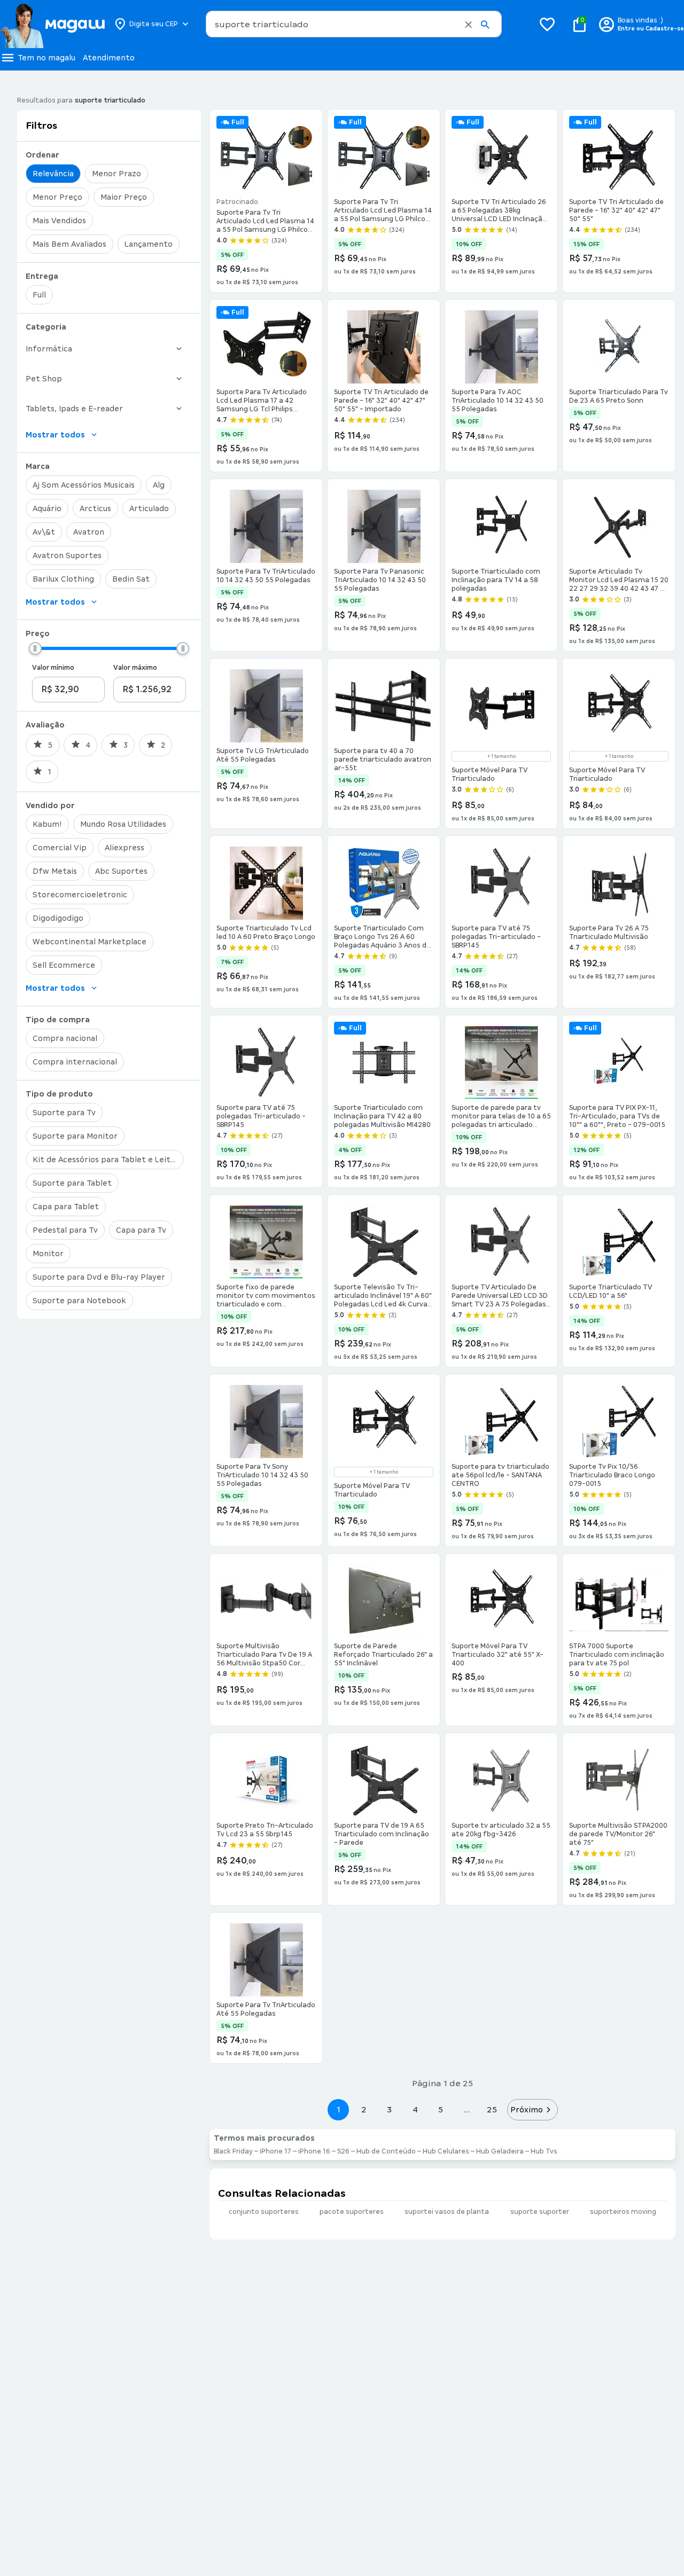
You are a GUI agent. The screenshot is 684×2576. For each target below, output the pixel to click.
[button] (468, 25)
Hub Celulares (446, 2151)
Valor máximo (135, 668)
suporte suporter (540, 2212)
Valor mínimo (53, 668)
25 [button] (492, 2109)
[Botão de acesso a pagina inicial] (52, 24)
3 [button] (389, 2109)
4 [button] (415, 2109)
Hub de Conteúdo (386, 2151)
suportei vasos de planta (447, 2212)
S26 (343, 2151)
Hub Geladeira (500, 2151)
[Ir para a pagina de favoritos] (547, 24)
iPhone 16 (314, 2151)
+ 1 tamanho (502, 756)
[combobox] (354, 24)
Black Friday (233, 2151)
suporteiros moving (623, 2212)
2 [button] (364, 2109)
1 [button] (338, 2109)
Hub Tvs (544, 2151)
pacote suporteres (352, 2212)
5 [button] (441, 2109)
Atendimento (109, 58)
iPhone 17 (275, 2151)
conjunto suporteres (264, 2212)
